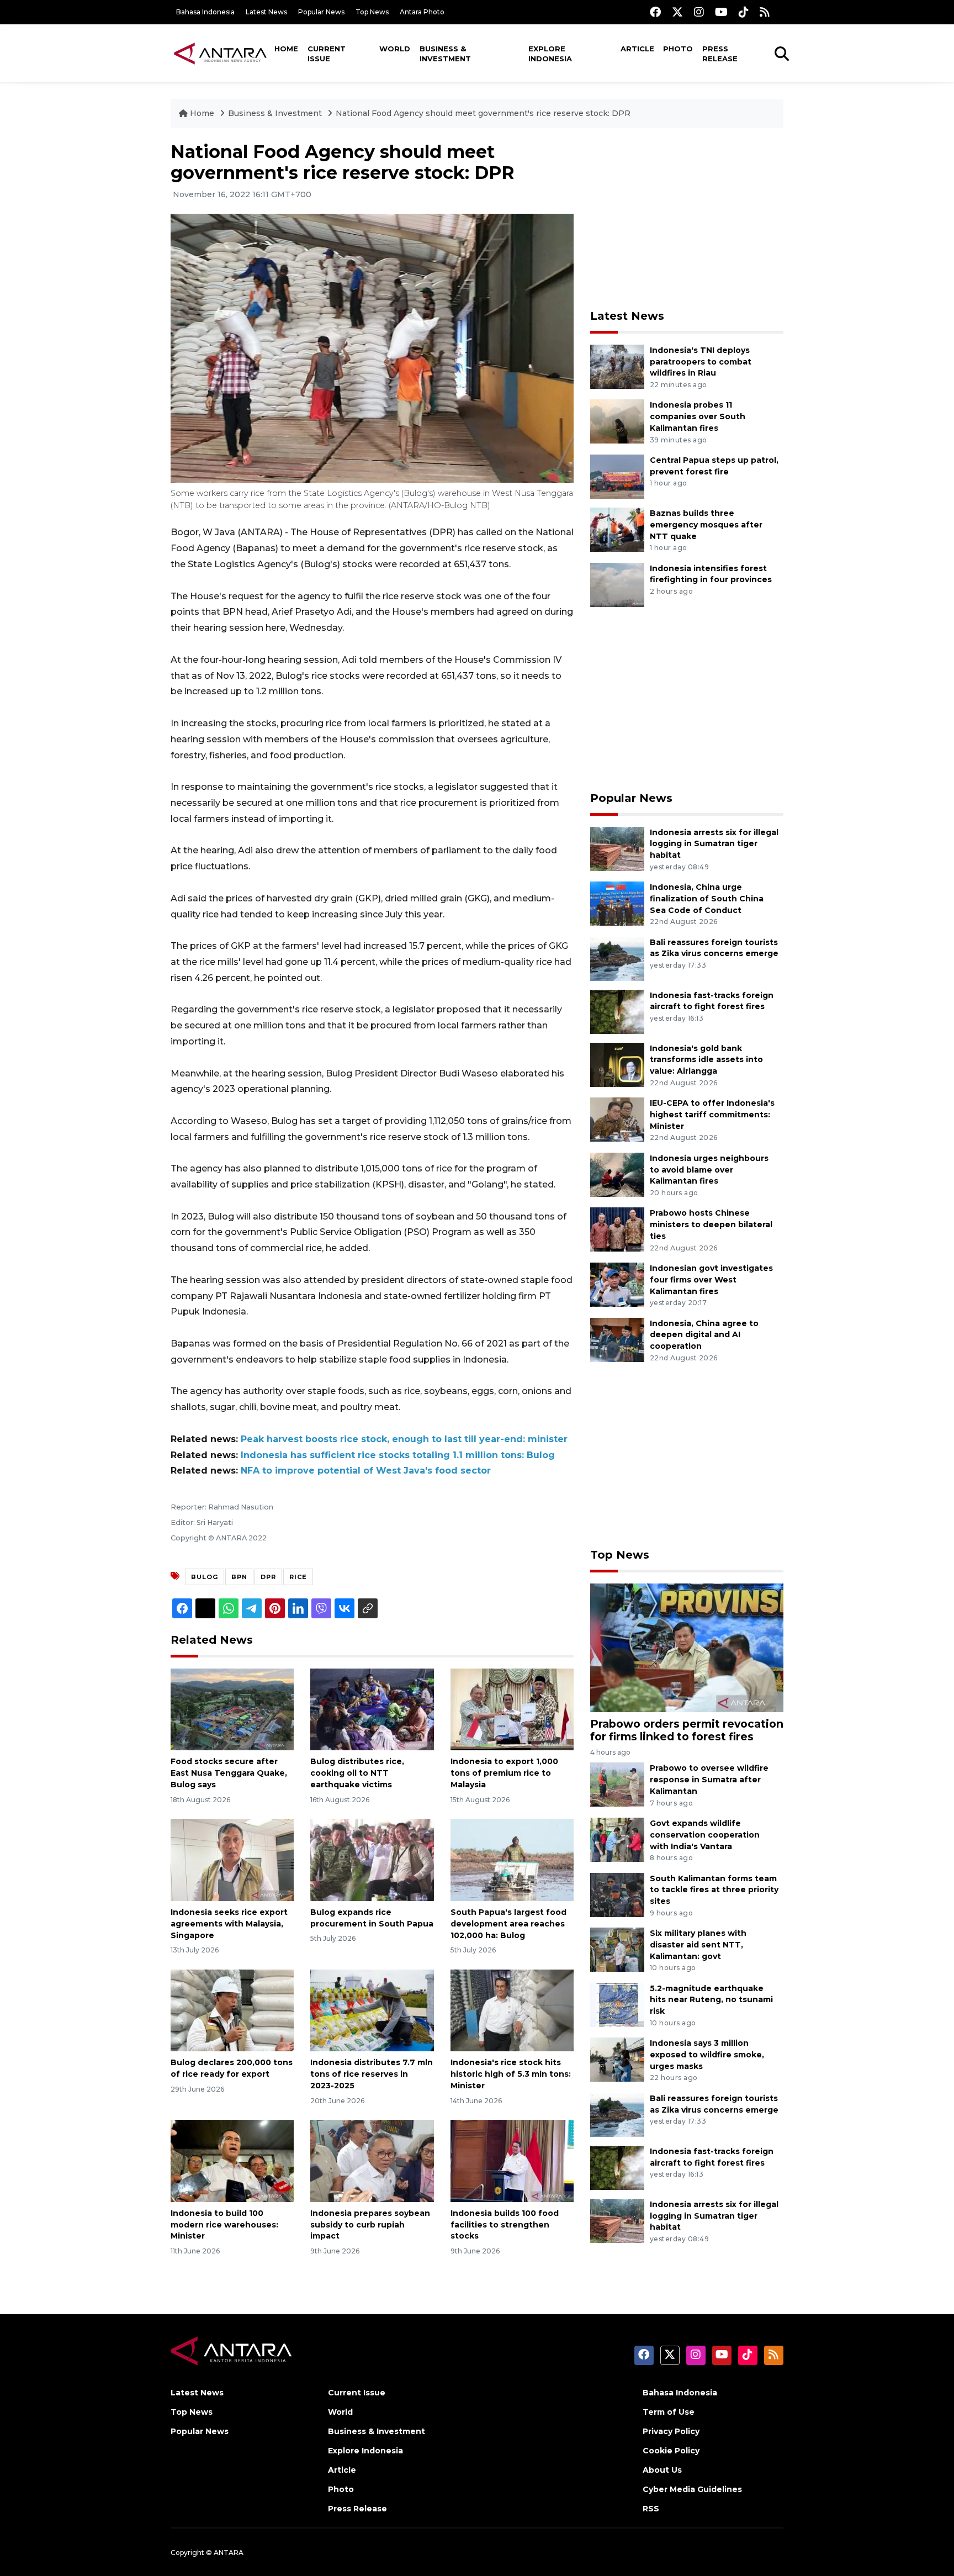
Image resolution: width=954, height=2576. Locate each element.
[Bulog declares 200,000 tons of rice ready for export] (232, 2010)
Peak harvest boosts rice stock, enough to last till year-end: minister (404, 1439)
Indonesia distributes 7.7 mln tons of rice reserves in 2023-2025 (372, 2074)
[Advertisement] (687, 219)
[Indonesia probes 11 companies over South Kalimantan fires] (617, 421)
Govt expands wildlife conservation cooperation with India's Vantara (705, 1835)
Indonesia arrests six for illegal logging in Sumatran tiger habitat (714, 844)
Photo (678, 49)
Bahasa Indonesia (205, 12)
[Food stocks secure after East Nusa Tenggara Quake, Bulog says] (232, 1709)
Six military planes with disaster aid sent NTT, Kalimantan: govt (698, 1945)
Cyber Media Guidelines (692, 2489)
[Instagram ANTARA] (699, 12)
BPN (239, 1577)
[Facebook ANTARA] (655, 12)
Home (286, 49)
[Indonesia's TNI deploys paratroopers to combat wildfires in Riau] (617, 366)
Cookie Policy (671, 2451)
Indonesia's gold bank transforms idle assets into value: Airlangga (706, 1060)
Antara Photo (422, 12)
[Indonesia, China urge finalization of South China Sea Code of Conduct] (617, 903)
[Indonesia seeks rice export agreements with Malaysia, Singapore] (232, 1859)
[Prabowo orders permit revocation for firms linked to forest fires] (687, 1647)
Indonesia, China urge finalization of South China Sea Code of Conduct (707, 899)
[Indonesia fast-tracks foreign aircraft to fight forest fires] (617, 1011)
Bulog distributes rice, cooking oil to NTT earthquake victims (357, 1773)
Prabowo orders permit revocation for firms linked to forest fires (687, 1730)
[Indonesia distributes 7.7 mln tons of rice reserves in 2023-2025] (372, 2010)
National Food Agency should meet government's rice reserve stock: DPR (483, 113)
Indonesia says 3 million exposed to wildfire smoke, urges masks (707, 2055)
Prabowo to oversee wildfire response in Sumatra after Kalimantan (709, 1780)
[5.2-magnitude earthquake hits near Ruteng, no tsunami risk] (617, 2004)
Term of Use (669, 2412)
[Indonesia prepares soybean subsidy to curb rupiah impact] (372, 2160)
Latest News (266, 12)
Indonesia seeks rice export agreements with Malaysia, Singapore (229, 1924)
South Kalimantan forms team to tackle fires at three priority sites (714, 1890)
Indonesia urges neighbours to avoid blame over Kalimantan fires (709, 1170)
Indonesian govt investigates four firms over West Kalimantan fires (711, 1280)
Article (637, 49)
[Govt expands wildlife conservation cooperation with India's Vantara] (617, 1839)
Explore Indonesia (550, 54)
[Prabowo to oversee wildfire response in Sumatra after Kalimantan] (617, 1784)
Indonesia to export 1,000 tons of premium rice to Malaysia (504, 1773)
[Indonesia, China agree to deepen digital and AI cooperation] (617, 1339)
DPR (268, 1577)
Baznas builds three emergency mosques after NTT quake (706, 525)
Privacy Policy (671, 2431)
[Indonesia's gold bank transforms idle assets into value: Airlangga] (617, 1064)
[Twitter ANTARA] (677, 12)
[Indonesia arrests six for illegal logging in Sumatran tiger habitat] (617, 848)
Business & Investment (445, 54)
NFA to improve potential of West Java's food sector (366, 1471)
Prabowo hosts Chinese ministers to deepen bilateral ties (711, 1224)
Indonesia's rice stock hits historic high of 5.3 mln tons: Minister (511, 2074)
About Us (662, 2470)
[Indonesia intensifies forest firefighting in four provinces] (617, 584)
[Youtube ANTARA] (721, 12)
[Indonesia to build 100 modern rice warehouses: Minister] (232, 2160)
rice (298, 1577)
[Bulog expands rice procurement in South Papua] (372, 1859)
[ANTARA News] (220, 53)
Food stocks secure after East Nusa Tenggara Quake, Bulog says (229, 1773)
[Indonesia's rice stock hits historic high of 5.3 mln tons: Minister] (512, 2010)
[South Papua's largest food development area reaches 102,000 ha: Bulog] (512, 1859)
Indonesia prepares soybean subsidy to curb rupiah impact (370, 2225)
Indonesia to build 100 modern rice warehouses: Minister (224, 2225)
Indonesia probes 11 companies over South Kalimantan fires (698, 416)
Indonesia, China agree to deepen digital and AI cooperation (704, 1335)
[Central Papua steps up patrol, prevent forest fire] (617, 476)
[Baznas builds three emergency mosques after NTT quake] (617, 529)
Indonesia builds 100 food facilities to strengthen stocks (505, 2225)
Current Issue (327, 54)
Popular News (321, 12)
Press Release (720, 54)
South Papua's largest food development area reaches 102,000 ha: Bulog (508, 1924)
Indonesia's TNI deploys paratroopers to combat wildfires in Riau (701, 362)
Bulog (205, 1577)
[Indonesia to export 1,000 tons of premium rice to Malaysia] (512, 1709)
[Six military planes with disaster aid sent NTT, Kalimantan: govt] (617, 1949)
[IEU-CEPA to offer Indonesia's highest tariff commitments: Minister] (617, 1119)
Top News (372, 12)
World (395, 49)
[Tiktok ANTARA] (744, 12)
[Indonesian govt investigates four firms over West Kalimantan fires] (617, 1284)
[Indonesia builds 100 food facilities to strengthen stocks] (512, 2160)
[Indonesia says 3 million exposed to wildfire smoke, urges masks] (617, 2059)
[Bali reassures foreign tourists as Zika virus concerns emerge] (617, 958)
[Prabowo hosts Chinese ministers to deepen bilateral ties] (617, 1229)
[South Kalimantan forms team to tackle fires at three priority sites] (617, 1894)
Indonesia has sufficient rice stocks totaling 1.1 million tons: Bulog (398, 1455)
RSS (651, 2509)
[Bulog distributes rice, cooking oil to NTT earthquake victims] (372, 1709)
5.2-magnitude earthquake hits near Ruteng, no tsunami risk (711, 2000)
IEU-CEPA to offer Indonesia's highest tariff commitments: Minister (712, 1115)
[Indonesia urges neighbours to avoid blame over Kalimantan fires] (617, 1174)
